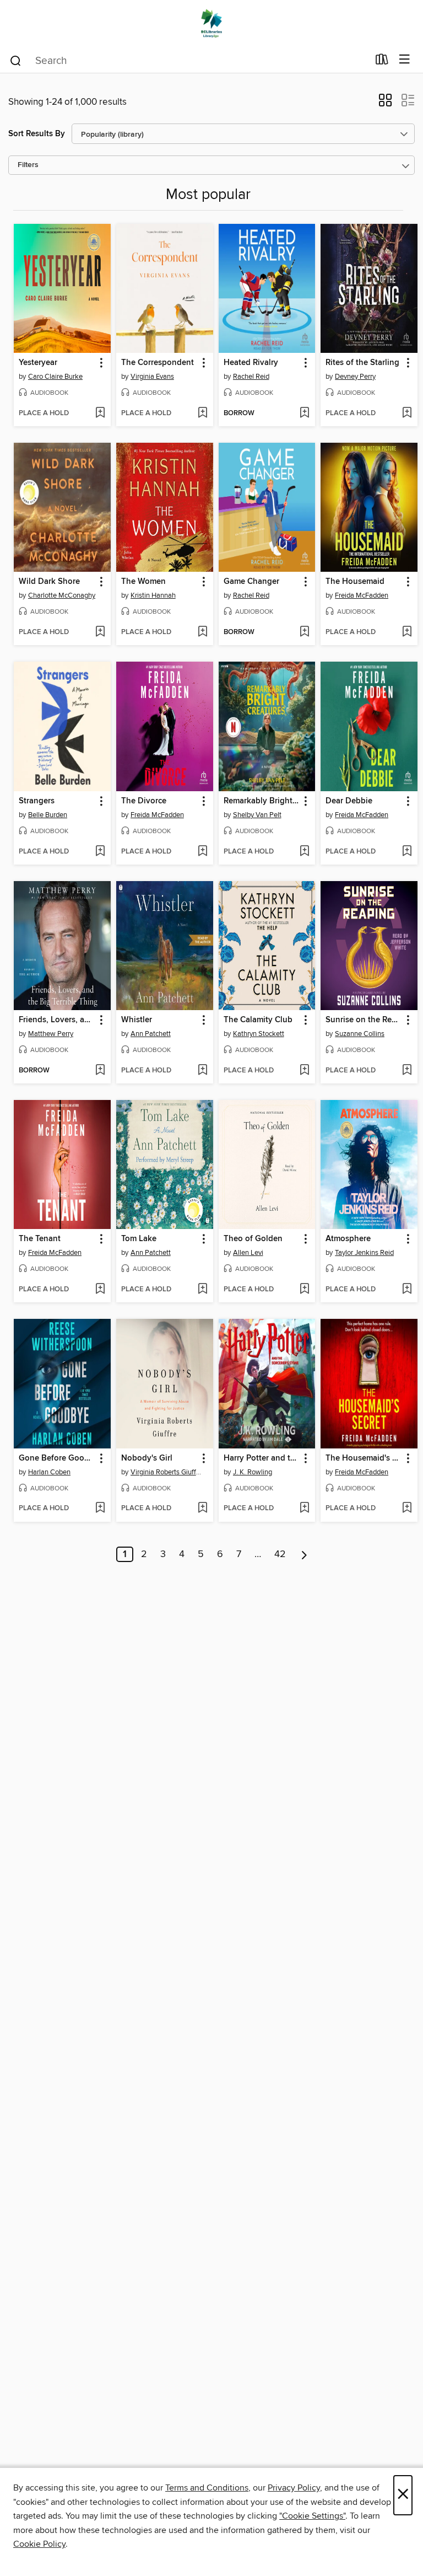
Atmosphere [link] (348, 1239)
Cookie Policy (39, 2544)
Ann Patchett (151, 1034)
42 (280, 1554)
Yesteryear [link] (38, 363)
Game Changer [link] (251, 582)
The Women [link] (143, 582)
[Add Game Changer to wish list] (304, 632)
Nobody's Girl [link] (147, 1458)
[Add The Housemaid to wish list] (407, 632)
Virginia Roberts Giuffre (166, 1472)
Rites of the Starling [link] (362, 363)
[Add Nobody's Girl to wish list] (202, 1509)
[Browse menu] (405, 60)
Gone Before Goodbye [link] (57, 1458)
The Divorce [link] (144, 801)
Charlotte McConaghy (62, 595)
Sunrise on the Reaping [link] (364, 1020)
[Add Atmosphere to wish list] (407, 1290)
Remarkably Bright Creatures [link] (262, 801)
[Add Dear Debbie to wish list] (407, 852)
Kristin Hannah (153, 595)
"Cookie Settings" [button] (312, 2516)
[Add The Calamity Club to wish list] (304, 1071)
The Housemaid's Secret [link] (364, 1458)
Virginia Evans (152, 377)
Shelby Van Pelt (257, 815)
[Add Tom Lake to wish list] (202, 1290)
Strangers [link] (37, 801)
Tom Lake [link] (139, 1239)
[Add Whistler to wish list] (202, 1071)
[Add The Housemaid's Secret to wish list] (407, 1509)
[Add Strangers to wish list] (100, 852)
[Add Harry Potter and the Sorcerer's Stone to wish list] (304, 1509)
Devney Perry (355, 377)
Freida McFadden (362, 595)
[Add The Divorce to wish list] (202, 852)
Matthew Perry (51, 1034)
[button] (385, 104)
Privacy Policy (294, 2488)
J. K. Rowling (253, 1472)
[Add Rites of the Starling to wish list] (407, 414)
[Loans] (382, 62)
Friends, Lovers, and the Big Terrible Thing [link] (57, 1020)
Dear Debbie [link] (349, 801)
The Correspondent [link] (158, 363)
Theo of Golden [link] (253, 1239)
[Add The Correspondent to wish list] (202, 414)
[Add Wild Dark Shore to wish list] (100, 632)
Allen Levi (248, 1253)
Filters (28, 165)
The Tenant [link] (40, 1239)
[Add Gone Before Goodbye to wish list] (100, 1509)
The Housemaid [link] (355, 582)
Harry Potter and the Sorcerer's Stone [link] (262, 1458)
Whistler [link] (137, 1020)
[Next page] (304, 1554)
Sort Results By (37, 134)
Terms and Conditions (207, 2488)
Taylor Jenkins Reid (364, 1253)
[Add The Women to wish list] (202, 632)
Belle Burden (48, 815)
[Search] (16, 60)
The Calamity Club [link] (258, 1020)
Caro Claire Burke (55, 377)
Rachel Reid (251, 377)
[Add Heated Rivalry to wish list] (304, 414)
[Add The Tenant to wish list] (100, 1290)
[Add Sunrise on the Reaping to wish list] (407, 1071)
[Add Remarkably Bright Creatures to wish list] (304, 852)
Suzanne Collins (360, 1034)
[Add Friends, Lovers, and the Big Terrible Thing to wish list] (100, 1071)
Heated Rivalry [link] (251, 363)
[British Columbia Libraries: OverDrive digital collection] (211, 23)
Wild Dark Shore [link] (49, 582)
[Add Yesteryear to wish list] (100, 414)
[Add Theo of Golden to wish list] (304, 1290)
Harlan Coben (49, 1472)
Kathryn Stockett (259, 1034)
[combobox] (189, 61)
